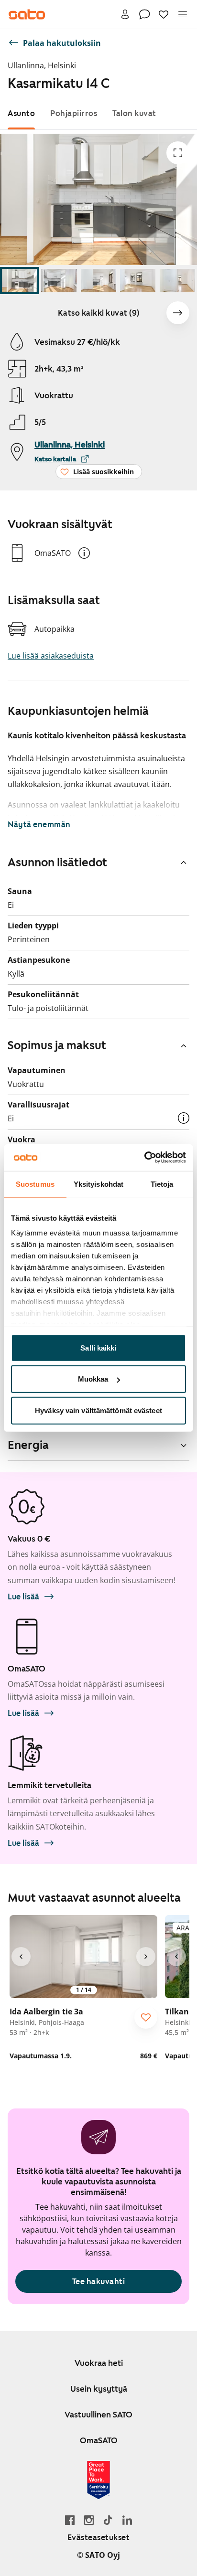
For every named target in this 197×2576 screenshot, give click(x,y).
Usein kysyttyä (99, 2389)
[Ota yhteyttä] (144, 14)
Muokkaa (93, 1379)
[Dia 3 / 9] (98, 281)
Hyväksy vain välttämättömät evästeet (98, 1410)
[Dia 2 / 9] (59, 281)
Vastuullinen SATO (98, 2415)
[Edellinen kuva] (21, 1957)
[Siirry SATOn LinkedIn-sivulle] (127, 2520)
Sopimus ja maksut (57, 1045)
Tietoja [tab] (162, 1184)
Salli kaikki (98, 1347)
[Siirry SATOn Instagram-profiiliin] (89, 2520)
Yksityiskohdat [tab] (98, 1184)
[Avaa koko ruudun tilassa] (178, 153)
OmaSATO (99, 2440)
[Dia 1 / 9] (20, 281)
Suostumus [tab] (35, 1184)
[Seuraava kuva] (178, 313)
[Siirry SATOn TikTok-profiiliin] (108, 2520)
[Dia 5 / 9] (177, 281)
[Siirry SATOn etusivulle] (27, 14)
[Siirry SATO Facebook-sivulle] (70, 2520)
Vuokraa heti (99, 2363)
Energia (28, 1445)
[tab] (21, 113)
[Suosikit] (164, 14)
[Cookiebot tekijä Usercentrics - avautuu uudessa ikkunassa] (144, 1158)
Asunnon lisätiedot (57, 862)
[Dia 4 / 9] (138, 281)
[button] (84, 553)
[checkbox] (146, 2017)
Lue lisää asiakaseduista (51, 656)
